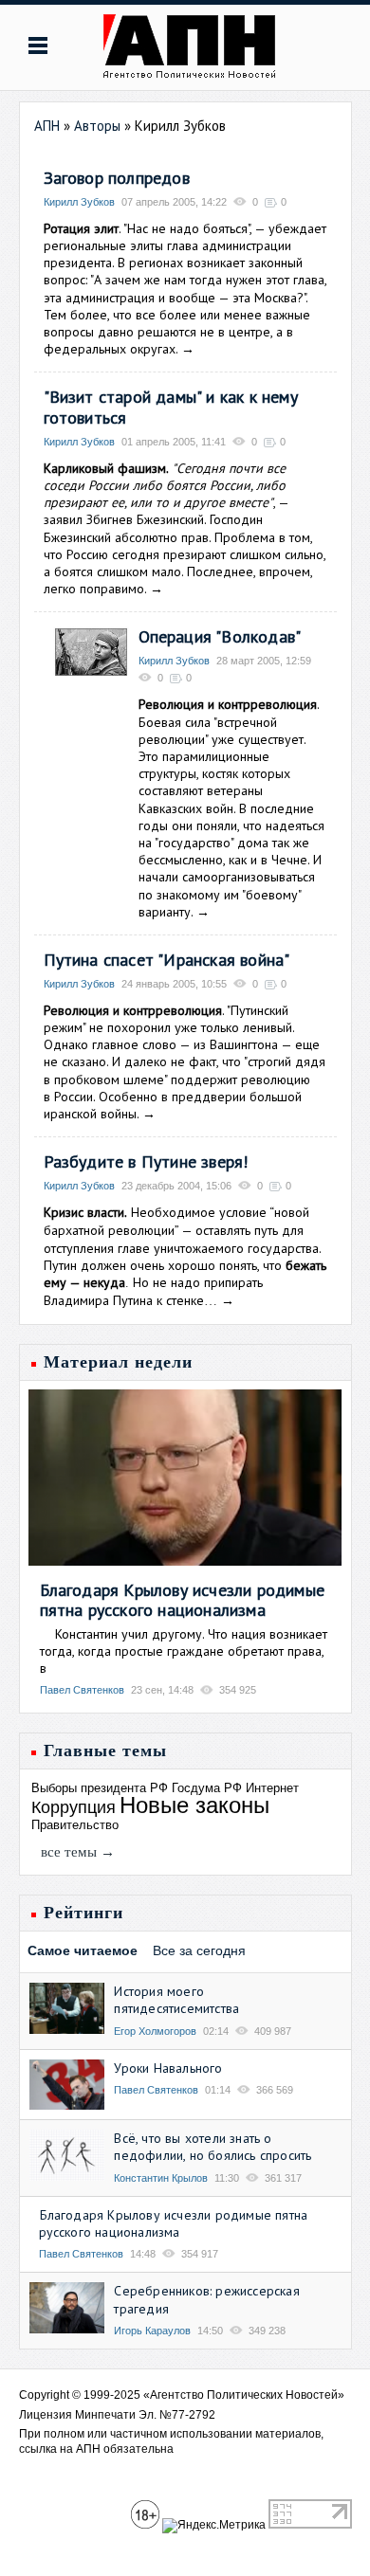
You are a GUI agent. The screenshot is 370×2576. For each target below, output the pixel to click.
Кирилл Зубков (79, 202)
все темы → (78, 1852)
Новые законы (194, 1805)
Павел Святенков (82, 1690)
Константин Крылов (161, 2178)
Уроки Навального (168, 2068)
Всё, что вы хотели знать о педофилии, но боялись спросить (213, 2147)
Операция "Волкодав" (220, 636)
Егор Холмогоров (155, 2031)
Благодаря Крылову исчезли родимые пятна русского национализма (183, 1600)
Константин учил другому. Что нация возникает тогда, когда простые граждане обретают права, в (184, 1651)
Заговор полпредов (117, 178)
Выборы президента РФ (100, 1788)
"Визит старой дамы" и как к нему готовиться (171, 407)
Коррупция (74, 1807)
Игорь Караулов (152, 2331)
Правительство (75, 1825)
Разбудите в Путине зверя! (146, 1161)
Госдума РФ (207, 1788)
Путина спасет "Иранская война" (167, 960)
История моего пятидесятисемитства (176, 2000)
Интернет (272, 1788)
